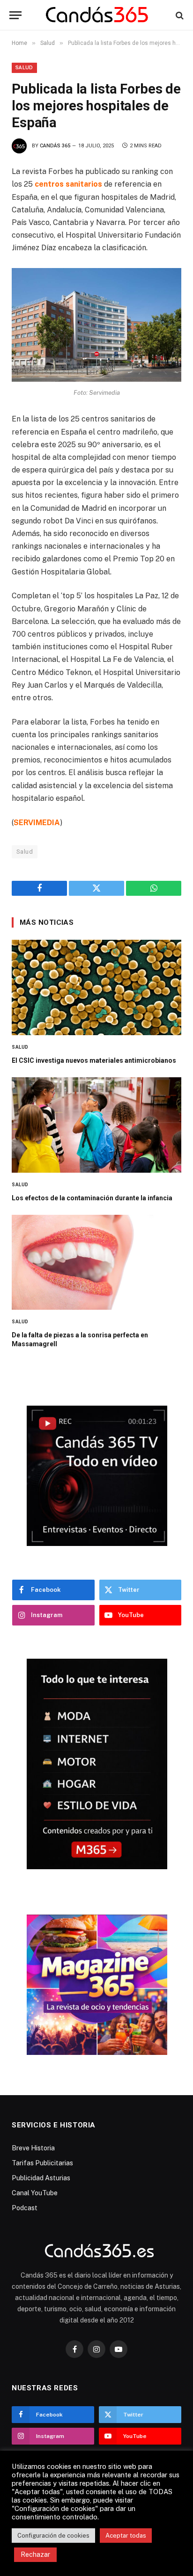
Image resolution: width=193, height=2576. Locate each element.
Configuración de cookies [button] (53, 2536)
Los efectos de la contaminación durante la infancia (92, 1198)
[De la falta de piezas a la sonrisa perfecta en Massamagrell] (96, 1263)
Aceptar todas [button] (126, 2536)
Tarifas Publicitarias (42, 2163)
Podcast (25, 2208)
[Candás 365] (97, 15)
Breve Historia (33, 2148)
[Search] (179, 15)
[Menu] (15, 15)
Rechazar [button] (35, 2554)
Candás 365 (55, 146)
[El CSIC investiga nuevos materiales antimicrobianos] (96, 987)
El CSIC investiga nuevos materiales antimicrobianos (94, 1060)
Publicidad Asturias (41, 2178)
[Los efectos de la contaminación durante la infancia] (96, 1125)
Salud (24, 68)
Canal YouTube (35, 2193)
